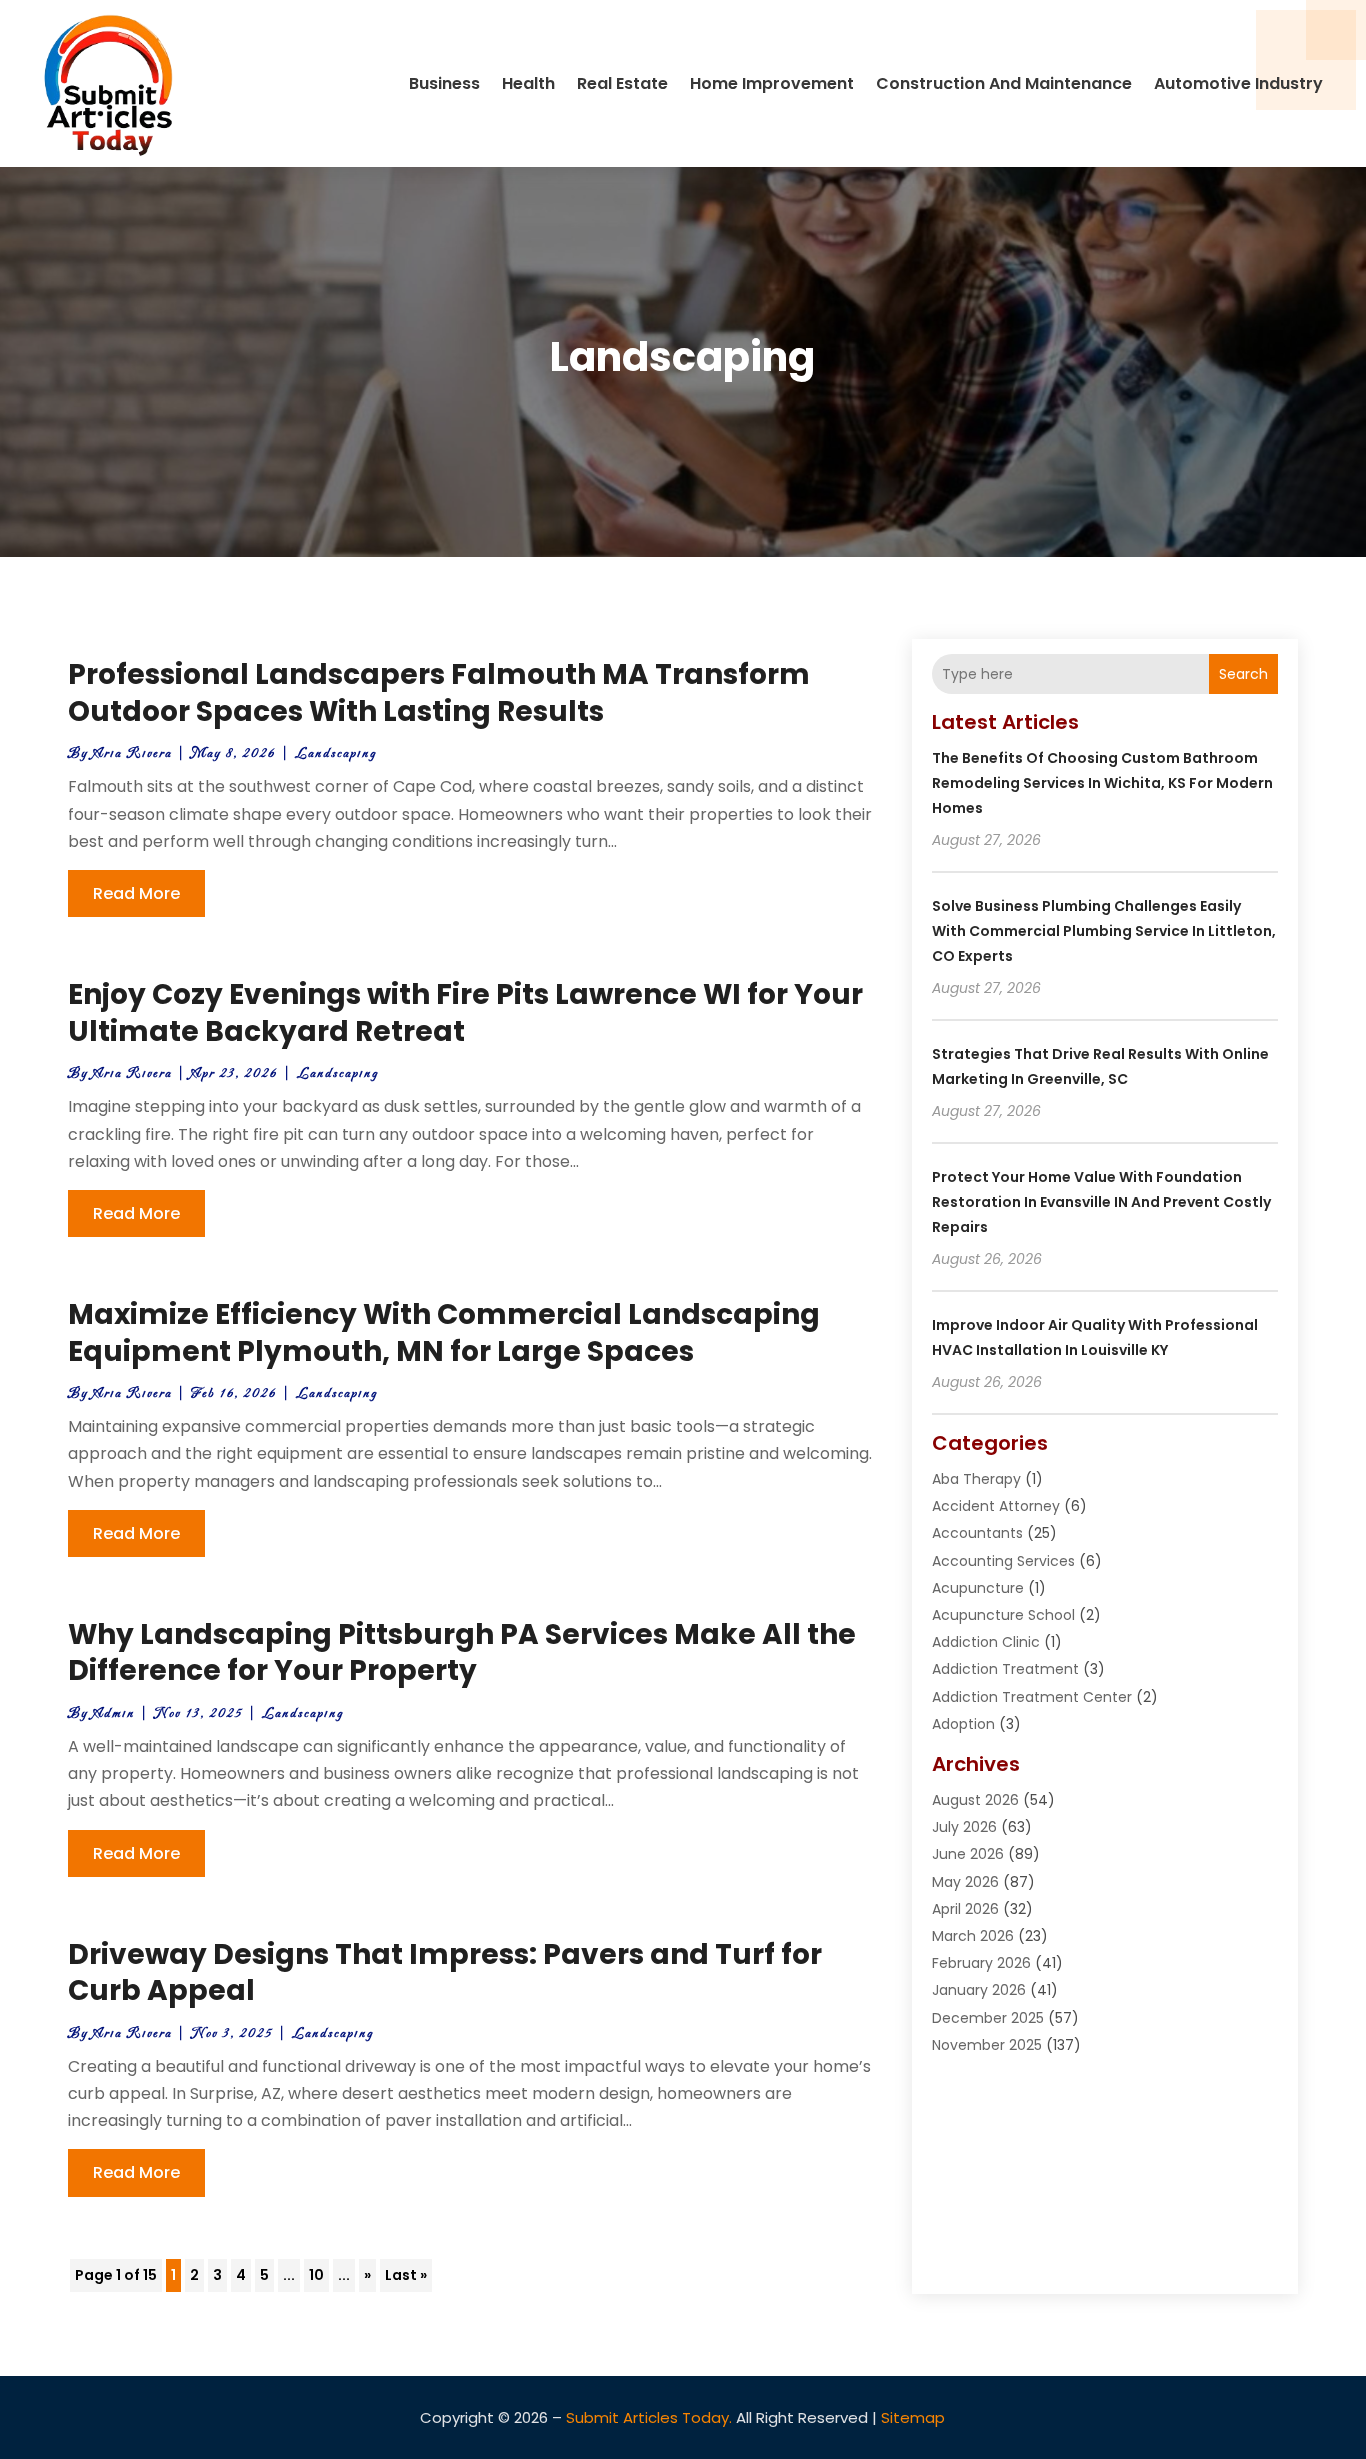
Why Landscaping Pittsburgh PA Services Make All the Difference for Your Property (462, 1652)
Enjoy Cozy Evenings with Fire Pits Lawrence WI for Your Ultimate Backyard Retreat (465, 1012)
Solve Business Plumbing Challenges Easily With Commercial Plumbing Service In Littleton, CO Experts (1104, 931)
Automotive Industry (1238, 83)
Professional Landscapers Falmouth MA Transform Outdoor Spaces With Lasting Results (439, 692)
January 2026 (979, 1990)
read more (136, 893)
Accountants (977, 1533)
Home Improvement (772, 83)
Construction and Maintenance (1004, 83)
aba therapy (976, 1479)
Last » (406, 2275)
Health (528, 83)
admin (114, 1713)
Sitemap (913, 2417)
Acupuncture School (1003, 1615)
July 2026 (964, 1827)
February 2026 (981, 1963)
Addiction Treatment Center (1032, 1697)
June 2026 (968, 1854)
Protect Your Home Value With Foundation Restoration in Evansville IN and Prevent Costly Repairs (1101, 1202)
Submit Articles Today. (649, 2417)
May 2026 (965, 1882)
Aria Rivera (132, 753)
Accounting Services (1003, 1561)
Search (1243, 674)
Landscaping (336, 753)
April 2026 (965, 1909)
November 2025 (987, 2045)
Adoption (963, 1724)
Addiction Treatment (1005, 1669)
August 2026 (975, 1800)
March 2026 (973, 1936)
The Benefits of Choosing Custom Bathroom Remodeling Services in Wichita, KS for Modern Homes (1102, 783)
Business (444, 83)
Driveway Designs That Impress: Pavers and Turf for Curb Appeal (445, 1972)
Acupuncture (978, 1588)
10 (316, 2275)
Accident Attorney (996, 1506)
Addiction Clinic (986, 1642)
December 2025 (988, 2018)
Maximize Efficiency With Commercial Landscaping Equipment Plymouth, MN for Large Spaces (444, 1332)
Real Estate (622, 83)
